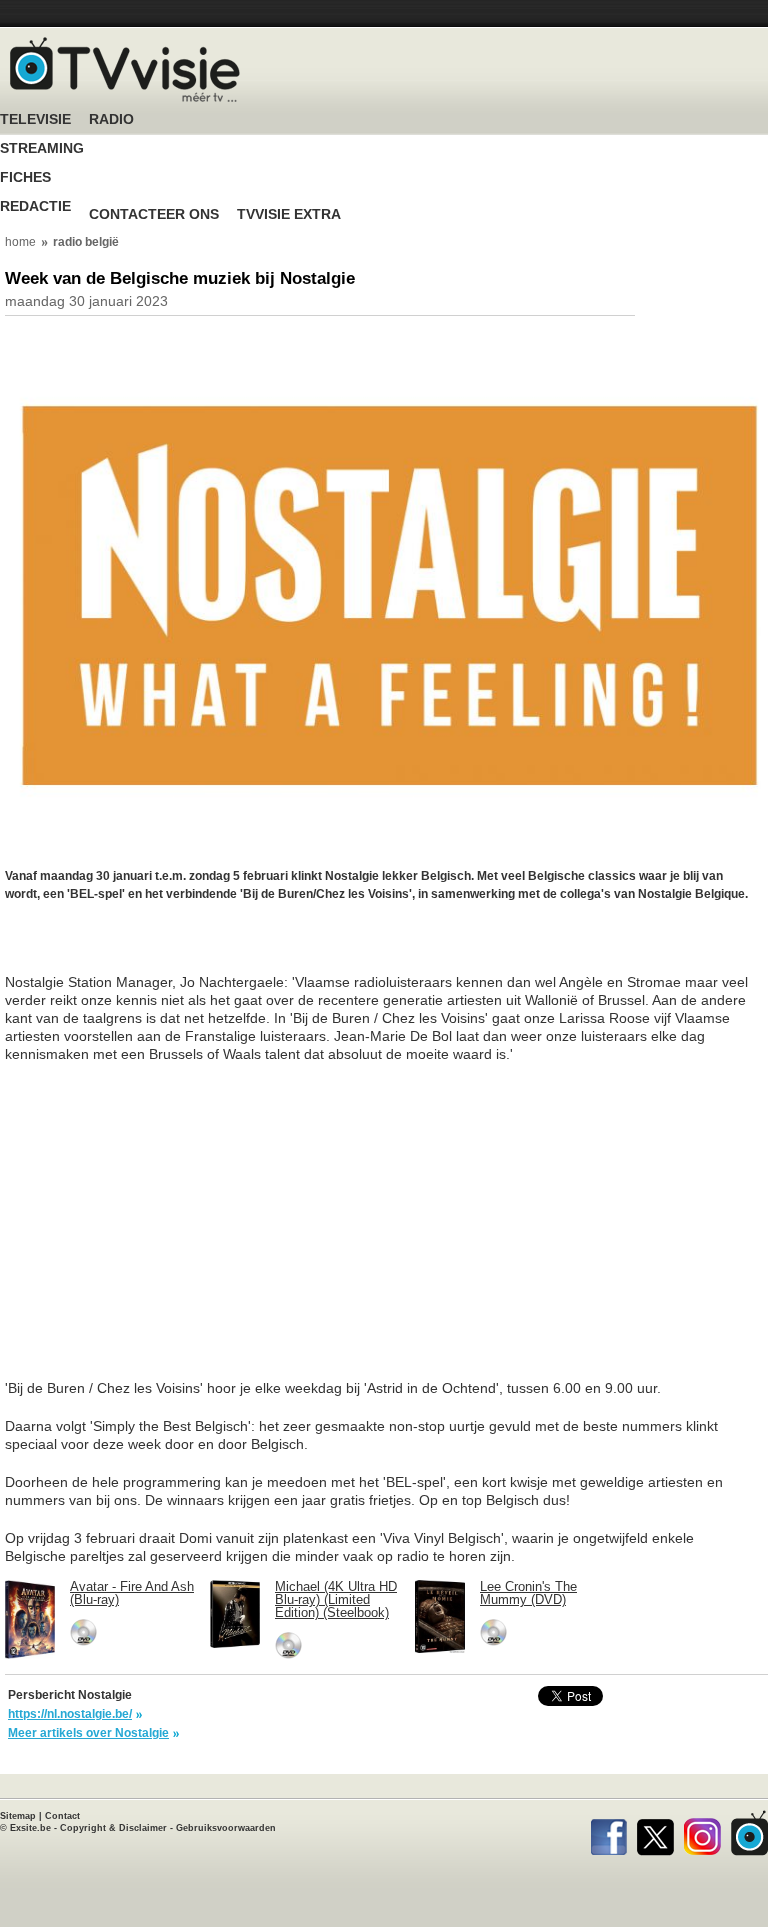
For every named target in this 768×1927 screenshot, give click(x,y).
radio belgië (86, 242)
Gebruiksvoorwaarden (226, 1828)
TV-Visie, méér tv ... (125, 69)
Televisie (35, 119)
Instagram (702, 1833)
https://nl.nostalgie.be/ (70, 1714)
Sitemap (18, 1816)
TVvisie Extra (289, 214)
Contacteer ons (154, 214)
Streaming (42, 148)
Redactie (35, 206)
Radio (111, 119)
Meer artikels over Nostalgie (88, 1733)
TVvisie (749, 1833)
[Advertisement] (165, 948)
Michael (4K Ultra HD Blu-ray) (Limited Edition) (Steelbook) (336, 1599)
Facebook (608, 1833)
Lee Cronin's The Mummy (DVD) (528, 1593)
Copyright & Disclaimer (113, 1828)
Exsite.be (30, 1828)
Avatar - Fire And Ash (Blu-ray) (132, 1593)
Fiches (25, 177)
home (20, 242)
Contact (62, 1816)
